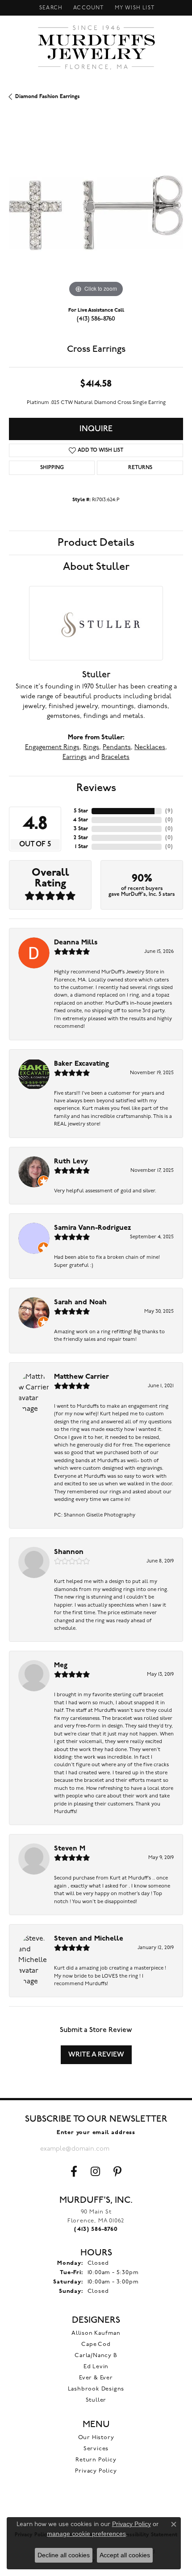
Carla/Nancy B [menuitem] (96, 2355)
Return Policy (96, 2460)
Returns (140, 468)
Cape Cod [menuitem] (96, 2344)
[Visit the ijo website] (96, 2508)
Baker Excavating (81, 1064)
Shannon (69, 1552)
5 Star (81, 811)
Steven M (70, 1849)
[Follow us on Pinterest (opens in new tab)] (117, 2172)
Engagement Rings (52, 748)
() (169, 811)
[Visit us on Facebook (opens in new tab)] (74, 2172)
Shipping (52, 468)
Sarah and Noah (80, 1302)
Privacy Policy (96, 2471)
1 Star (81, 847)
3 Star (81, 829)
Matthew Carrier (81, 1377)
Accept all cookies (125, 2555)
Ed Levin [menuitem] (96, 2367)
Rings (91, 748)
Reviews (96, 788)
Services (96, 2449)
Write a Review (96, 2055)
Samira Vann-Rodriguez (92, 1228)
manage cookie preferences (86, 2534)
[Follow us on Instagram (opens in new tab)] (95, 2172)
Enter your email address (96, 2133)
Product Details (96, 543)
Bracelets (115, 757)
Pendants (117, 748)
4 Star (80, 820)
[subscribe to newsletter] (145, 2149)
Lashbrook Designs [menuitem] (96, 2389)
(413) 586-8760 (96, 319)
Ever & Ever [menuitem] (96, 2378)
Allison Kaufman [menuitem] (96, 2333)
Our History (96, 2438)
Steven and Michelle (89, 1939)
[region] (96, 213)
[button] (50, 8)
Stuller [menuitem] (96, 2400)
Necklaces (150, 748)
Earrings (75, 757)
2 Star (81, 838)
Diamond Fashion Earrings (48, 97)
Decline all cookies (64, 2555)
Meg (61, 1665)
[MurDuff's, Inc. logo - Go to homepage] (96, 47)
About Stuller (96, 567)
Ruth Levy (71, 1162)
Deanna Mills (76, 943)
